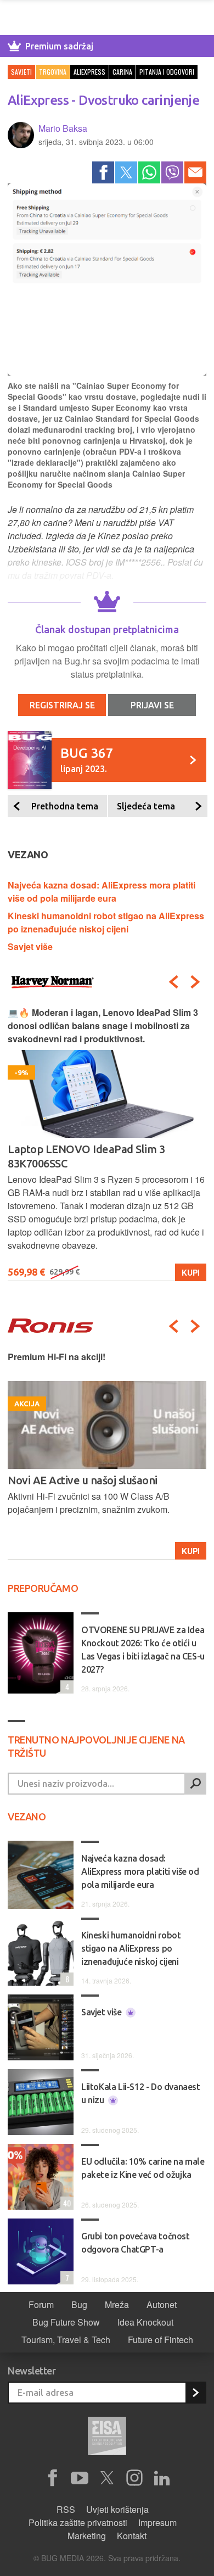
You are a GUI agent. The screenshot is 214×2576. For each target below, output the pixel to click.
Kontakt (132, 2536)
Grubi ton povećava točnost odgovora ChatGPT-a (136, 2243)
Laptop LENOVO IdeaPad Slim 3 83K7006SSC (86, 1156)
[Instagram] (134, 2478)
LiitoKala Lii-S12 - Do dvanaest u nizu (141, 2093)
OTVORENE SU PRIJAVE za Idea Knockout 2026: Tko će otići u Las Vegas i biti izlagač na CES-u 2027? (143, 1650)
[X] (107, 2478)
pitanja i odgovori (167, 72)
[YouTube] (80, 2478)
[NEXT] (195, 982)
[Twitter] (126, 172)
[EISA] (107, 2438)
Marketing (87, 2536)
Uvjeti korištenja (117, 2509)
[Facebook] (103, 172)
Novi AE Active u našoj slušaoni (83, 1480)
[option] (107, 1144)
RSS (66, 2509)
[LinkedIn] (162, 2478)
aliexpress (89, 72)
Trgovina (53, 72)
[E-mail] (195, 172)
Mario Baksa (63, 128)
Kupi (191, 1272)
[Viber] (172, 172)
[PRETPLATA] (195, 2393)
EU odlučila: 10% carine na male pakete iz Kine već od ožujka (143, 2168)
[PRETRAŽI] (195, 1784)
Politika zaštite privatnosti (78, 2522)
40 (66, 2203)
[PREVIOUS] (173, 982)
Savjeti (21, 72)
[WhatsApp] (149, 172)
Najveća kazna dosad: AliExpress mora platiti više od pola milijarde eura (102, 892)
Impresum (157, 2522)
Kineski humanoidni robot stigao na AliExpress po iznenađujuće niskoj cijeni (106, 922)
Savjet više (30, 946)
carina (122, 72)
